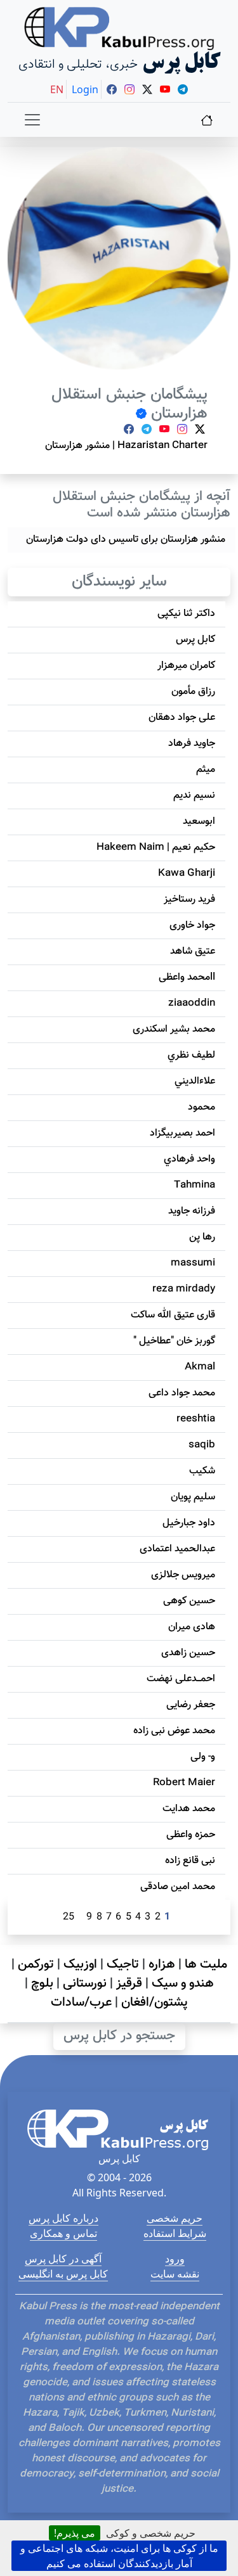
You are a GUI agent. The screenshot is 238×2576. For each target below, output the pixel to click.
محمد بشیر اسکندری (174, 1029)
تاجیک (123, 1964)
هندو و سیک (183, 1983)
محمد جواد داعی (182, 1393)
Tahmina (195, 1185)
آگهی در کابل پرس (63, 2259)
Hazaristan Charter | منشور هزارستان (126, 446)
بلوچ (42, 1983)
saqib (202, 1445)
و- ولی (203, 1757)
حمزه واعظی (191, 1835)
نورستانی (85, 1983)
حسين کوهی (189, 1601)
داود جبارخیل (189, 1523)
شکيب (202, 1471)
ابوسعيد (199, 822)
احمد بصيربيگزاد (182, 1133)
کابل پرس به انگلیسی (63, 2274)
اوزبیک (80, 1964)
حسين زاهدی (188, 1653)
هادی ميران (192, 1627)
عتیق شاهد (193, 952)
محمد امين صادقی (178, 1887)
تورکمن (36, 1964)
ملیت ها (206, 1964)
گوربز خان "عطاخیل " (174, 1341)
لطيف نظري (191, 1055)
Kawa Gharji (187, 874)
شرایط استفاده (175, 2233)
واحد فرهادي (189, 1159)
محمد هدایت (189, 1809)
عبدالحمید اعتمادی (177, 1549)
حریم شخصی (175, 2218)
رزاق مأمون (193, 692)
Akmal (200, 1367)
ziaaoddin (192, 1003)
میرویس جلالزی (183, 1575)
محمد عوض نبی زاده (174, 1731)
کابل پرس (195, 640)
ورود (175, 2259)
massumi (193, 1263)
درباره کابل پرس (63, 2218)
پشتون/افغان (155, 2002)
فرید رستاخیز (189, 900)
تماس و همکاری (63, 2233)
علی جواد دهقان (182, 718)
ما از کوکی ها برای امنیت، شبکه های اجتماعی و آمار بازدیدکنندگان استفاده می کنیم (119, 2556)
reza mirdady (184, 1289)
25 (69, 1917)
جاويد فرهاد (192, 744)
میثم (206, 770)
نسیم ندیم (194, 796)
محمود (202, 1107)
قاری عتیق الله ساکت (173, 1315)
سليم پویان (193, 1497)
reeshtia (196, 1419)
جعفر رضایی (191, 1705)
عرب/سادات (81, 2002)
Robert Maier (184, 1783)
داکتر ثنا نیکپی (186, 614)
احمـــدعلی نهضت (181, 1679)
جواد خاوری (192, 926)
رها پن (202, 1237)
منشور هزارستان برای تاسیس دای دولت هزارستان (126, 540)
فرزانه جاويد (192, 1211)
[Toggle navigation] (32, 120)
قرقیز (129, 1983)
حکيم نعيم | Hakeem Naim (156, 848)
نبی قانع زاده (190, 1861)
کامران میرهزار (186, 666)
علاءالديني (195, 1081)
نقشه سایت (175, 2274)
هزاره (162, 1964)
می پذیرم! (75, 2533)
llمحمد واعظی (187, 977)
